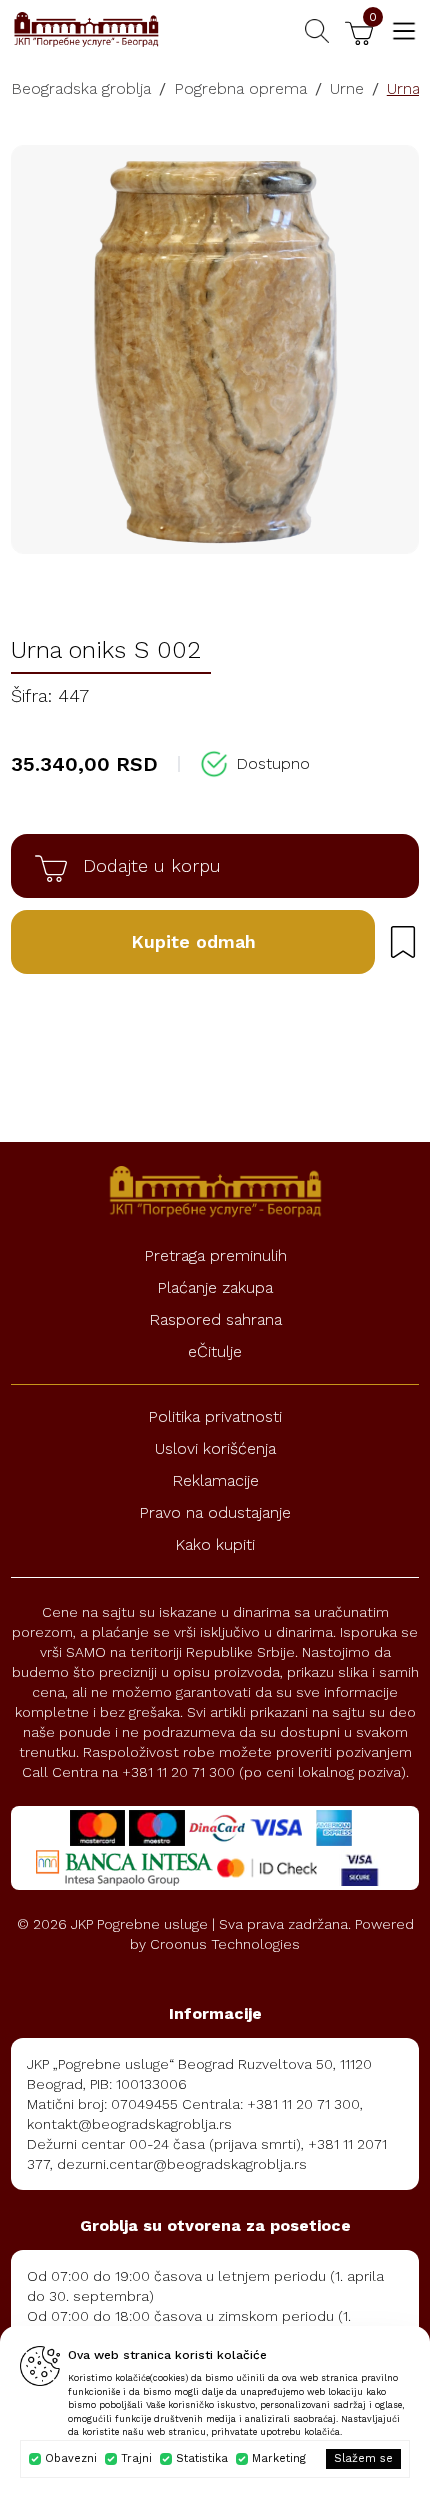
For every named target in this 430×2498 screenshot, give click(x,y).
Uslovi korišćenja (215, 1448)
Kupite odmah (193, 941)
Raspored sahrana (215, 1319)
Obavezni (71, 2458)
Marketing (279, 2458)
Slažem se (363, 2458)
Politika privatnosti (215, 1416)
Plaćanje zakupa (215, 1287)
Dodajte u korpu (152, 865)
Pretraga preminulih (215, 1255)
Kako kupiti (215, 1544)
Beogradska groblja (81, 88)
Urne (347, 88)
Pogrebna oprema (240, 88)
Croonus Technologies (225, 1944)
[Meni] (404, 31)
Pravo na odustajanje (215, 1512)
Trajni (136, 2458)
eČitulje (215, 1351)
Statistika (202, 2458)
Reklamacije (215, 1480)
